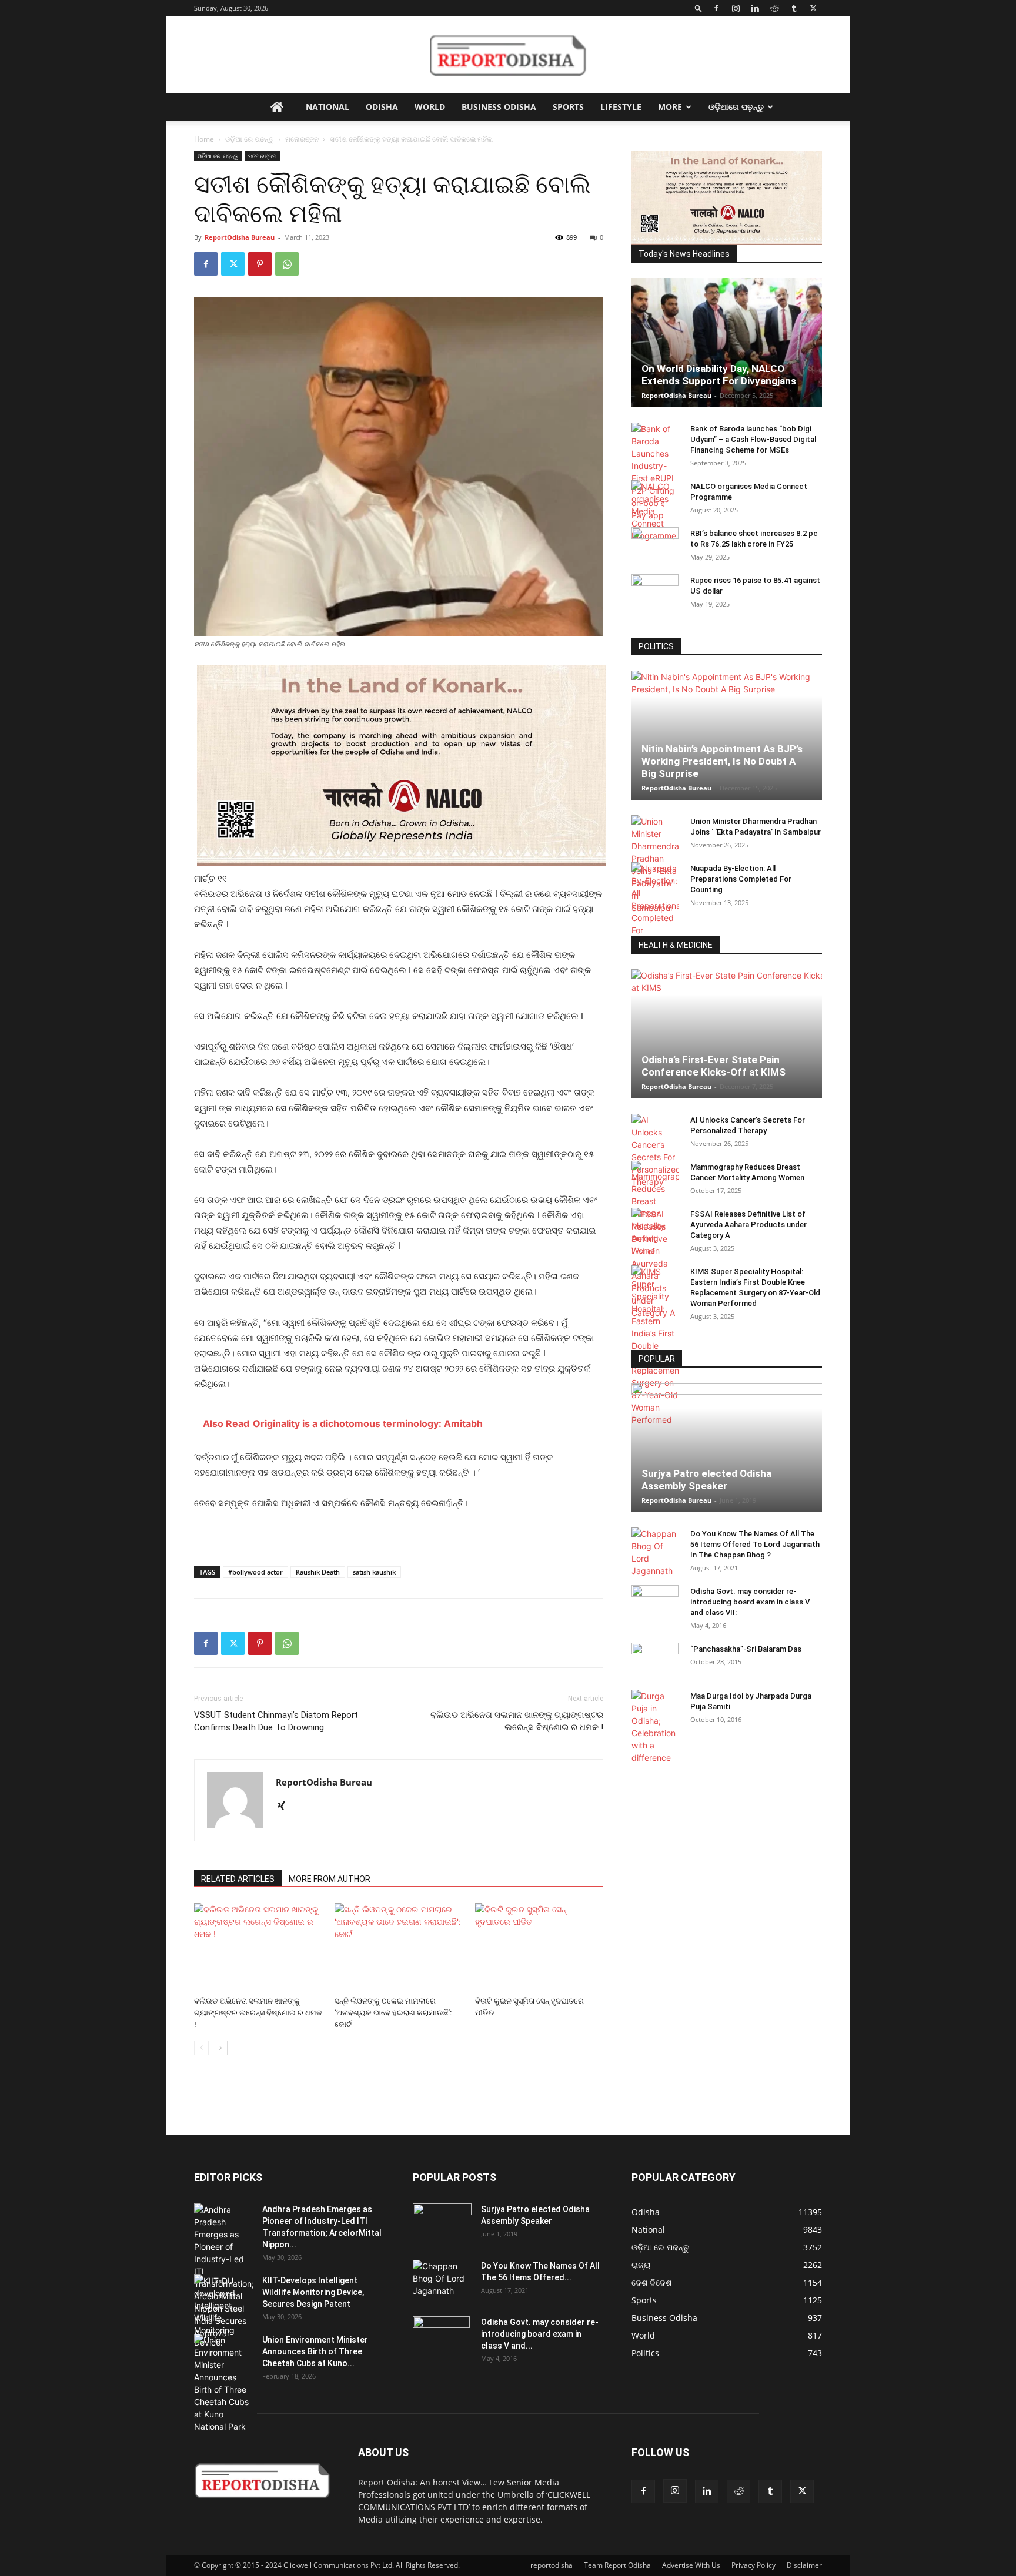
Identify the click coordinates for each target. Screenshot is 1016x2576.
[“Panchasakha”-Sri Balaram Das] (655, 1670)
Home (204, 139)
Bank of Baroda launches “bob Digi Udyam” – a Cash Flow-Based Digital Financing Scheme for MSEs (753, 439)
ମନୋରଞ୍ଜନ (302, 139)
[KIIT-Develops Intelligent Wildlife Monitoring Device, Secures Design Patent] (223, 2312)
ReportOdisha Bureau (240, 237)
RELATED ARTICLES (238, 1879)
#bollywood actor (255, 1572)
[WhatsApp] (287, 264)
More (670, 107)
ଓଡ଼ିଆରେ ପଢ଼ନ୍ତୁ (736, 107)
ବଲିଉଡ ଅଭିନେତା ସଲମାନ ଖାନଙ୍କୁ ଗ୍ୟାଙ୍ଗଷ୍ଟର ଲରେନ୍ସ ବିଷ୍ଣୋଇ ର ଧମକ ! (517, 1721)
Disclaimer (804, 2565)
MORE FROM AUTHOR (330, 1879)
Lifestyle (621, 107)
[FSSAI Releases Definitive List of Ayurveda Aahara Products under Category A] (655, 1263)
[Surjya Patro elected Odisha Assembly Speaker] (727, 1448)
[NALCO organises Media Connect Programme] (655, 511)
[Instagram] (736, 8)
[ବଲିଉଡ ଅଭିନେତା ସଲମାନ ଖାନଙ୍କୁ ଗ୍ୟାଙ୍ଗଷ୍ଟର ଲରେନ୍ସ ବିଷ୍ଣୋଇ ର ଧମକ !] (258, 1947)
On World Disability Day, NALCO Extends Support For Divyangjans (719, 375)
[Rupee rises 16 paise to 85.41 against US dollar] (655, 592)
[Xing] (285, 1807)
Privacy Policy (753, 2565)
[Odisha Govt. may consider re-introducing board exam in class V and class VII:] (655, 1602)
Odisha (382, 107)
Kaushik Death (318, 1572)
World (430, 107)
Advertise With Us (691, 2565)
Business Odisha (499, 107)
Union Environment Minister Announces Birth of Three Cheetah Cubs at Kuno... (315, 2351)
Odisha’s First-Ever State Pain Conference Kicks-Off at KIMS (713, 1066)
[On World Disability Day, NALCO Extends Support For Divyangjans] (727, 354)
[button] (698, 8)
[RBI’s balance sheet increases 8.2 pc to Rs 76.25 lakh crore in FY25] (655, 545)
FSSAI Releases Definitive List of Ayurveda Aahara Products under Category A (748, 1225)
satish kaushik (374, 1572)
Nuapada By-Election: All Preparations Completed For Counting (741, 879)
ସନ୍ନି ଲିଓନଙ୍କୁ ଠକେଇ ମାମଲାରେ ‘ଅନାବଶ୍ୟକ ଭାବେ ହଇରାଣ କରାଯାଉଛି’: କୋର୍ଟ (393, 2013)
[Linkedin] (755, 8)
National (327, 107)
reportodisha (552, 2565)
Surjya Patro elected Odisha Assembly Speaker (706, 1480)
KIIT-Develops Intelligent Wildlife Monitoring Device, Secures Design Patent (313, 2292)
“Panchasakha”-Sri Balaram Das (746, 1649)
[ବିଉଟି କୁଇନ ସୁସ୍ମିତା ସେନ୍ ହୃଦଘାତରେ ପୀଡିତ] (539, 1947)
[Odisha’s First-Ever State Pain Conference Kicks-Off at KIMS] (727, 1034)
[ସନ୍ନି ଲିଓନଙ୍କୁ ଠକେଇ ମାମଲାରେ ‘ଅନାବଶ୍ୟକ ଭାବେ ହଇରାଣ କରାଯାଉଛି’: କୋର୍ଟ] (399, 1947)
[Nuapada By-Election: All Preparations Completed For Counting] (655, 905)
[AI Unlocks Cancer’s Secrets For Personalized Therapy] (655, 1151)
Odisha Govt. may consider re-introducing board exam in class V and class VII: (750, 1602)
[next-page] (220, 2048)
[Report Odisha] (508, 55)
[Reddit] (774, 8)
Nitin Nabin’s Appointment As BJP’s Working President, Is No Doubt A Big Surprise (722, 761)
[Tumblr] (794, 8)
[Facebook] (716, 8)
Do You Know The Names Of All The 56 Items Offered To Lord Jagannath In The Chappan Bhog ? (755, 1544)
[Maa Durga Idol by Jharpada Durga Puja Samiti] (655, 1727)
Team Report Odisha (617, 2565)
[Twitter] (813, 8)
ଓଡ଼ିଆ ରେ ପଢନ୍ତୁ (250, 139)
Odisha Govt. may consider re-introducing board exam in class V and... (540, 2334)
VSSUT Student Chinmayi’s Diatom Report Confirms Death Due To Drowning (276, 1721)
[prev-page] (201, 2048)
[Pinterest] (260, 264)
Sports (568, 107)
